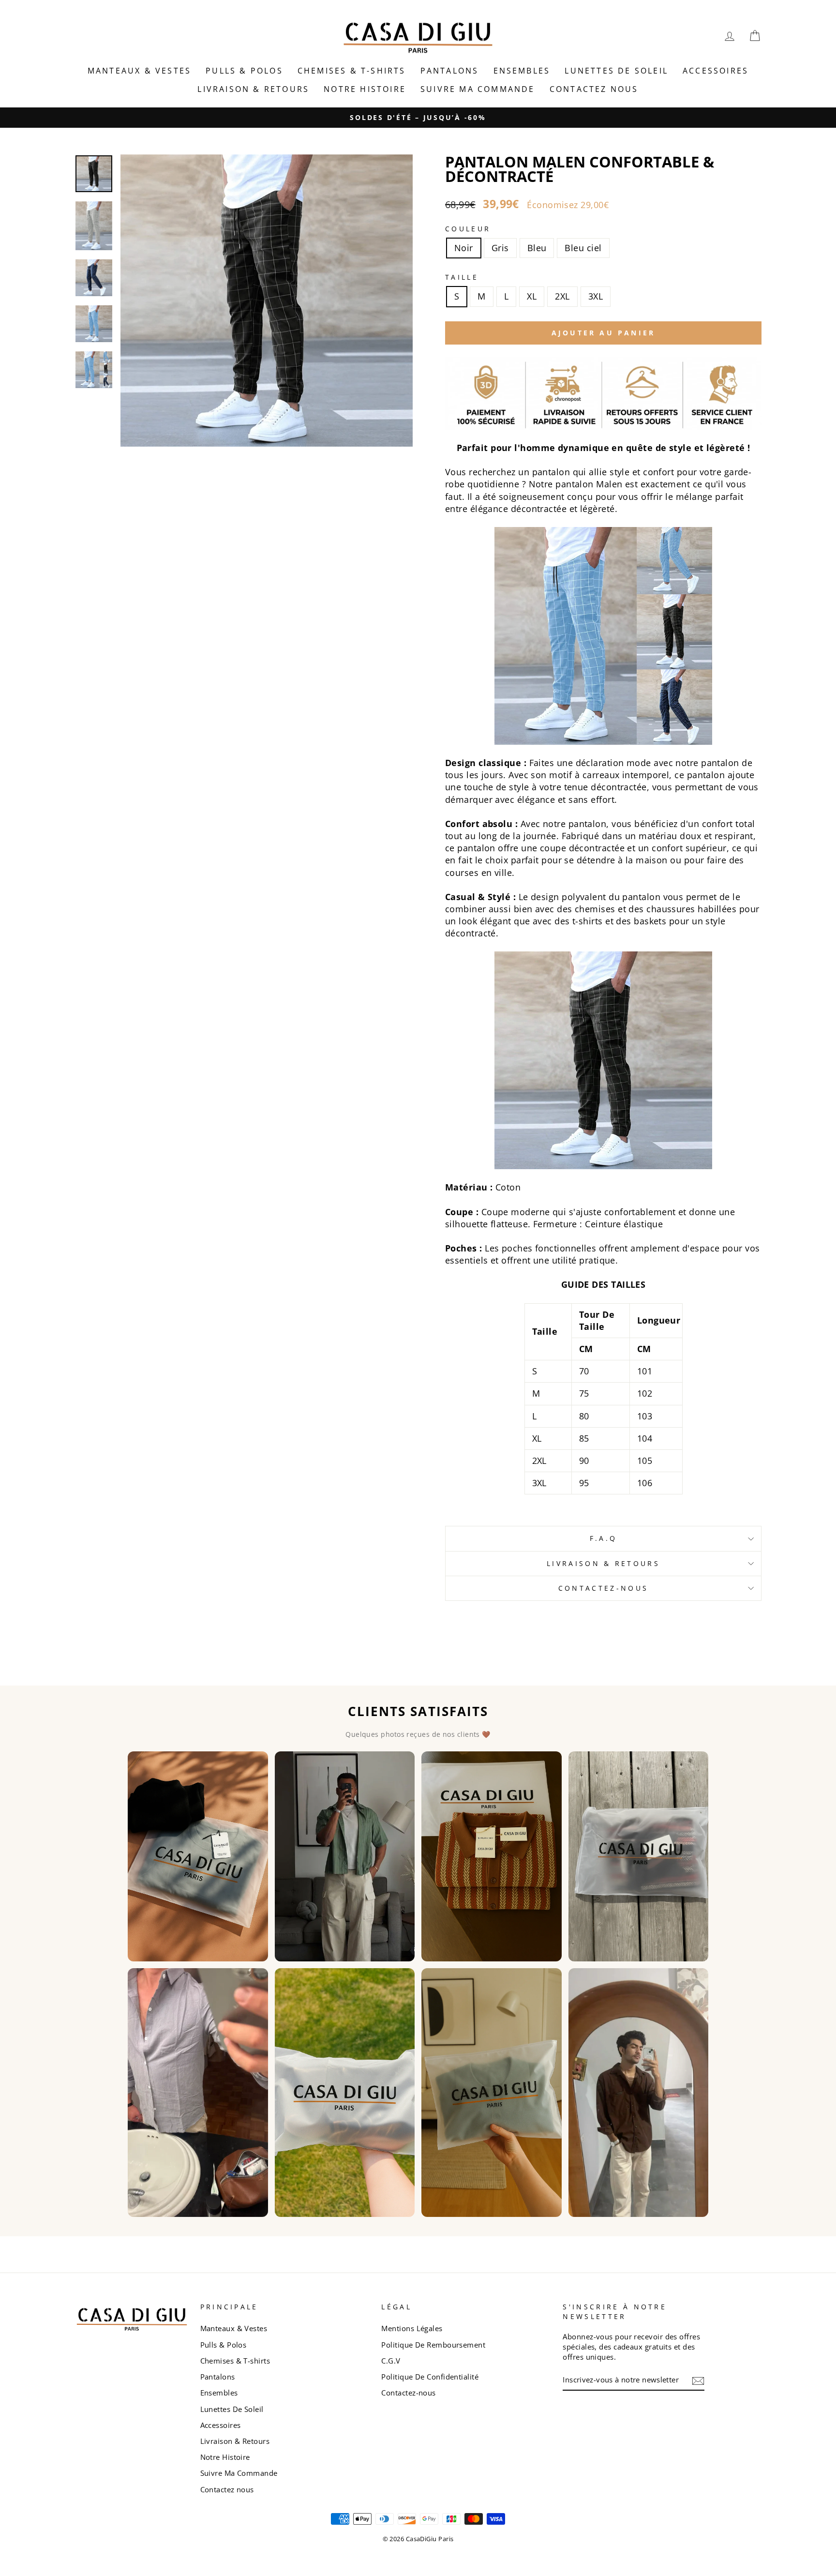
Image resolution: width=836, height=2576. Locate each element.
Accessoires (716, 71)
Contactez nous (594, 89)
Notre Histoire (365, 89)
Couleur (468, 229)
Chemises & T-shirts (352, 71)
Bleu (537, 248)
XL (532, 296)
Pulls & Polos (244, 71)
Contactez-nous (603, 1588)
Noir (464, 248)
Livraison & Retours (253, 89)
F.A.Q (604, 1538)
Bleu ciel (583, 248)
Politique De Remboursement (433, 2345)
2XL (562, 296)
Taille (462, 277)
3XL (596, 296)
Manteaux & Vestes (139, 71)
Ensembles (522, 71)
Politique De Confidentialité (430, 2377)
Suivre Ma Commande (478, 89)
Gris (500, 248)
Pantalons (450, 71)
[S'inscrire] (698, 2380)
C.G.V (391, 2361)
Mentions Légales (412, 2328)
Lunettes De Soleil (616, 71)
